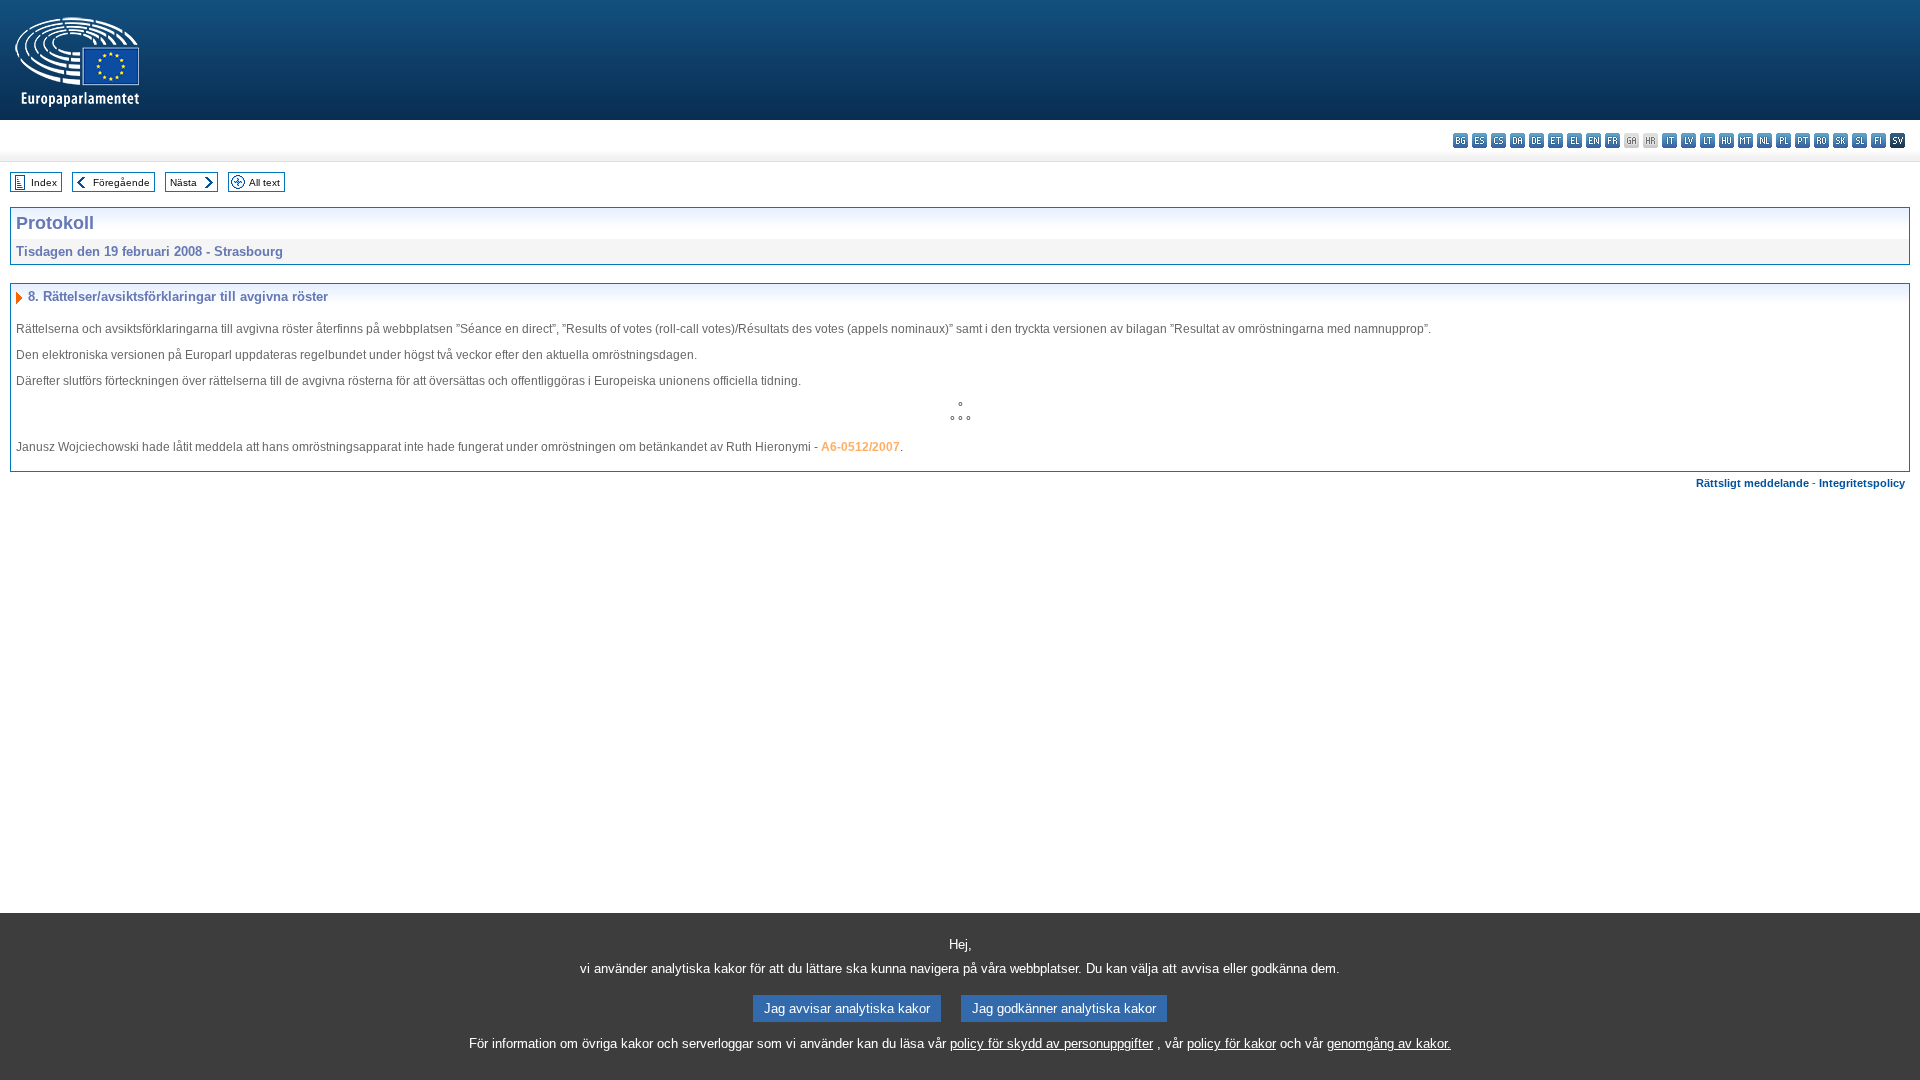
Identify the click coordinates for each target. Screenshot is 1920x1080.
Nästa (183, 182)
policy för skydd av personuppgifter (1051, 1043)
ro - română (1821, 140)
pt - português (1802, 140)
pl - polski (1783, 140)
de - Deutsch (1536, 140)
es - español (1479, 140)
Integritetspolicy (1862, 483)
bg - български (1460, 140)
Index (44, 182)
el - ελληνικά (1574, 140)
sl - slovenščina (1859, 140)
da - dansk (1517, 140)
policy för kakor (1231, 1043)
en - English (1593, 140)
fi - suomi (1878, 140)
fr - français (1612, 140)
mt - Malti (1745, 140)
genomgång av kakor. (1389, 1043)
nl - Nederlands (1764, 140)
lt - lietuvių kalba (1707, 140)
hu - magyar (1726, 140)
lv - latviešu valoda (1688, 140)
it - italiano (1669, 140)
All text (264, 182)
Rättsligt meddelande (1752, 483)
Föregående (121, 182)
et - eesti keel (1555, 140)
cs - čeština (1498, 140)
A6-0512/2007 (860, 447)
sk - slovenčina (1840, 140)
